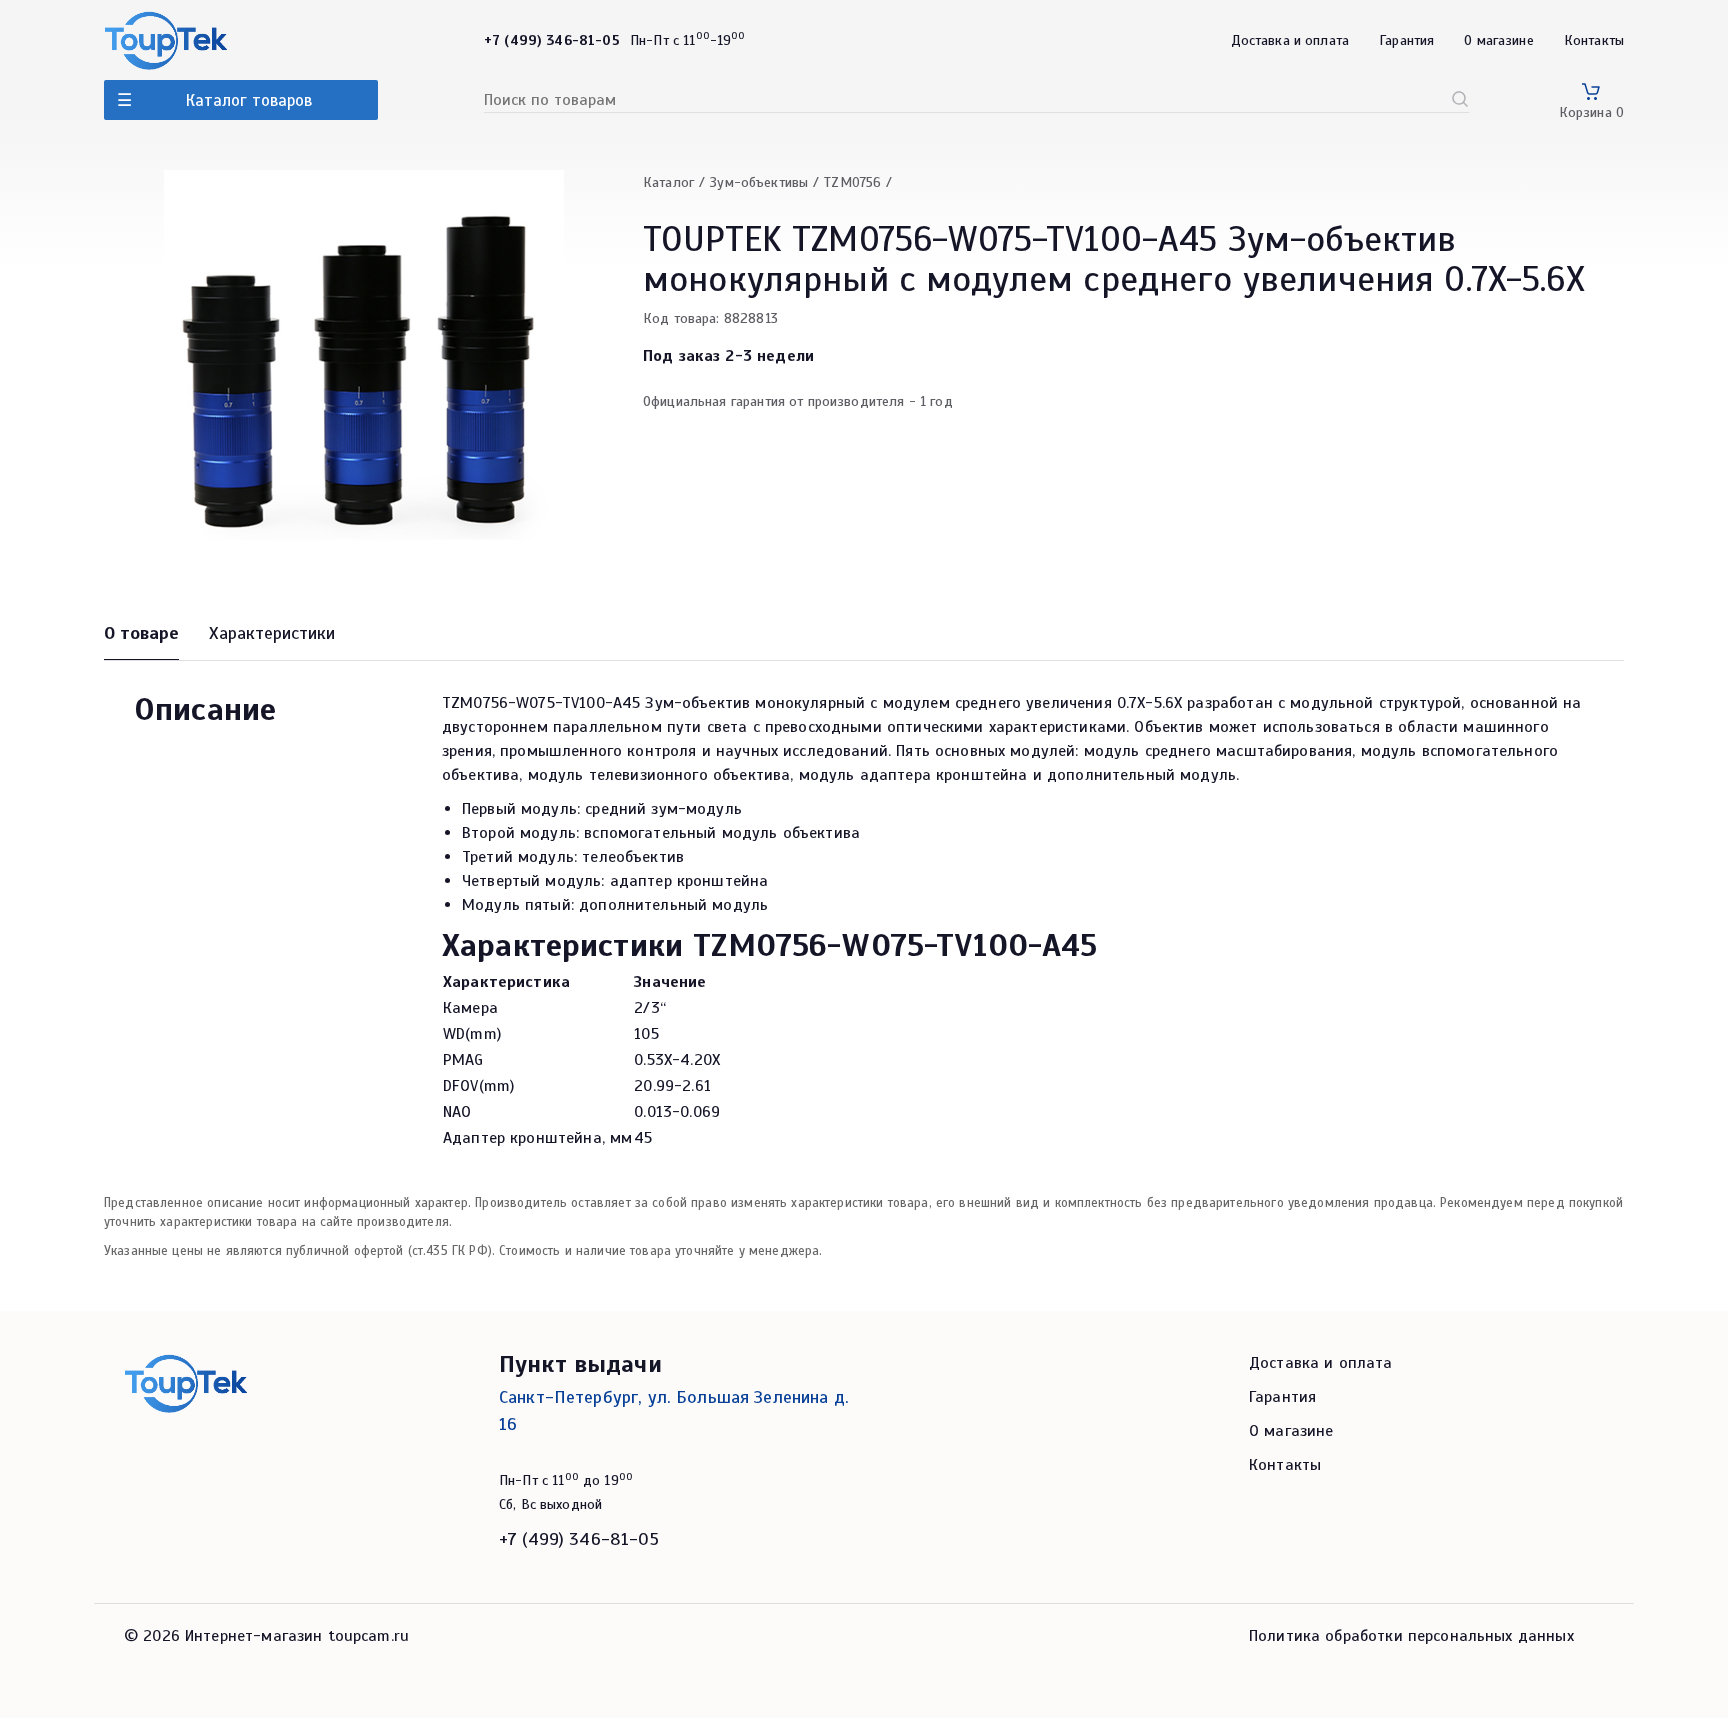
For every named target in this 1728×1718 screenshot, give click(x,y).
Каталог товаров (249, 100)
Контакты (1594, 40)
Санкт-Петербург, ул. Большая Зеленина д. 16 (674, 1410)
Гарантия (1406, 40)
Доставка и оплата (1290, 40)
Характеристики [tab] (272, 633)
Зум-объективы (759, 182)
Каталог (668, 182)
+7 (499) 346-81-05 (579, 1539)
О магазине (1499, 40)
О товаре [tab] (141, 633)
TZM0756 (852, 182)
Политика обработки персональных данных (1411, 1636)
